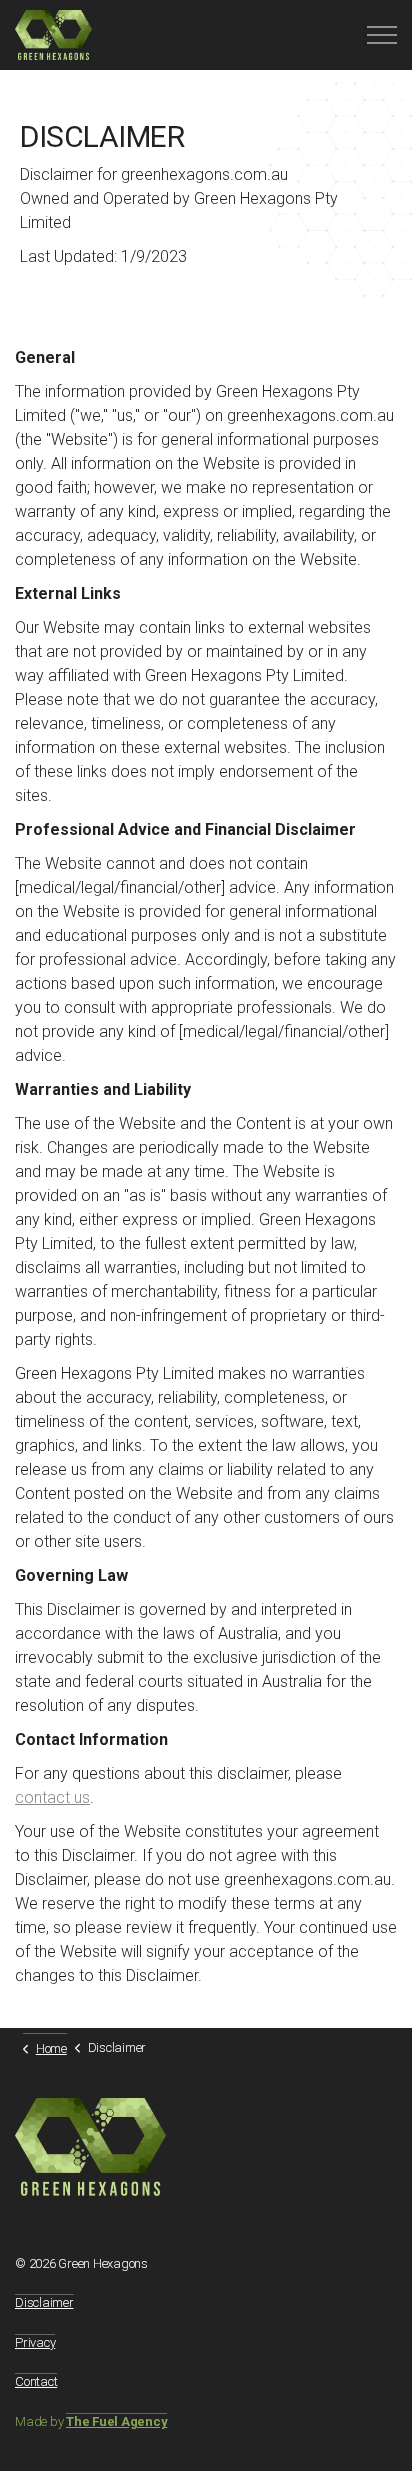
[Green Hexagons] (53, 35)
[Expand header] (382, 35)
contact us (52, 1797)
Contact (36, 2381)
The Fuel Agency (116, 2421)
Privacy (35, 2342)
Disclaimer (44, 2302)
